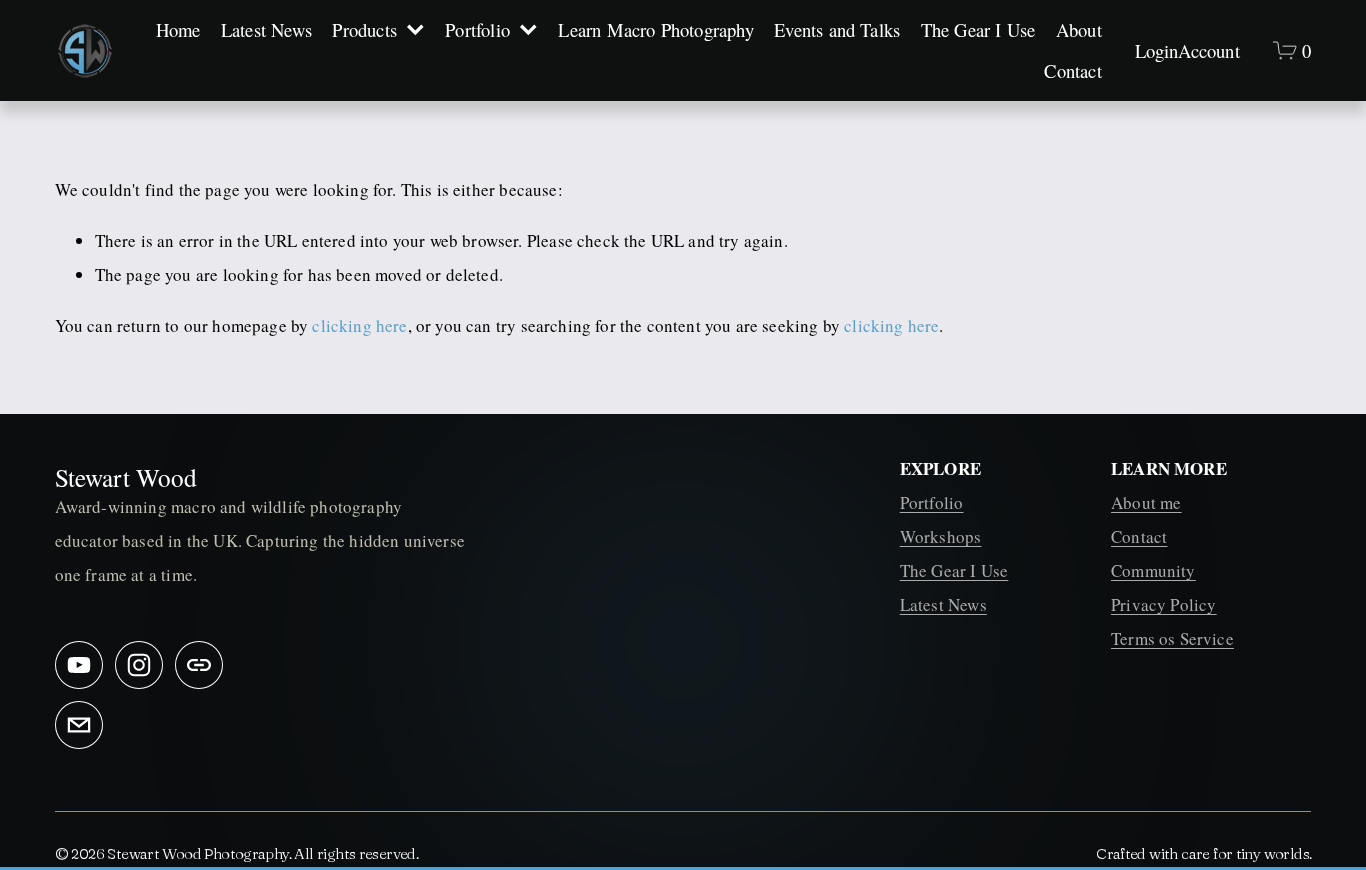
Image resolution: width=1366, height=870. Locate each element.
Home (178, 29)
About (1079, 29)
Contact (1072, 70)
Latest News (266, 29)
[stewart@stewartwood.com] (79, 725)
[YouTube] (79, 665)
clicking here (359, 325)
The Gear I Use (978, 29)
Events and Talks (837, 29)
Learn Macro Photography (655, 29)
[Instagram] (139, 665)
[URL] (199, 665)
